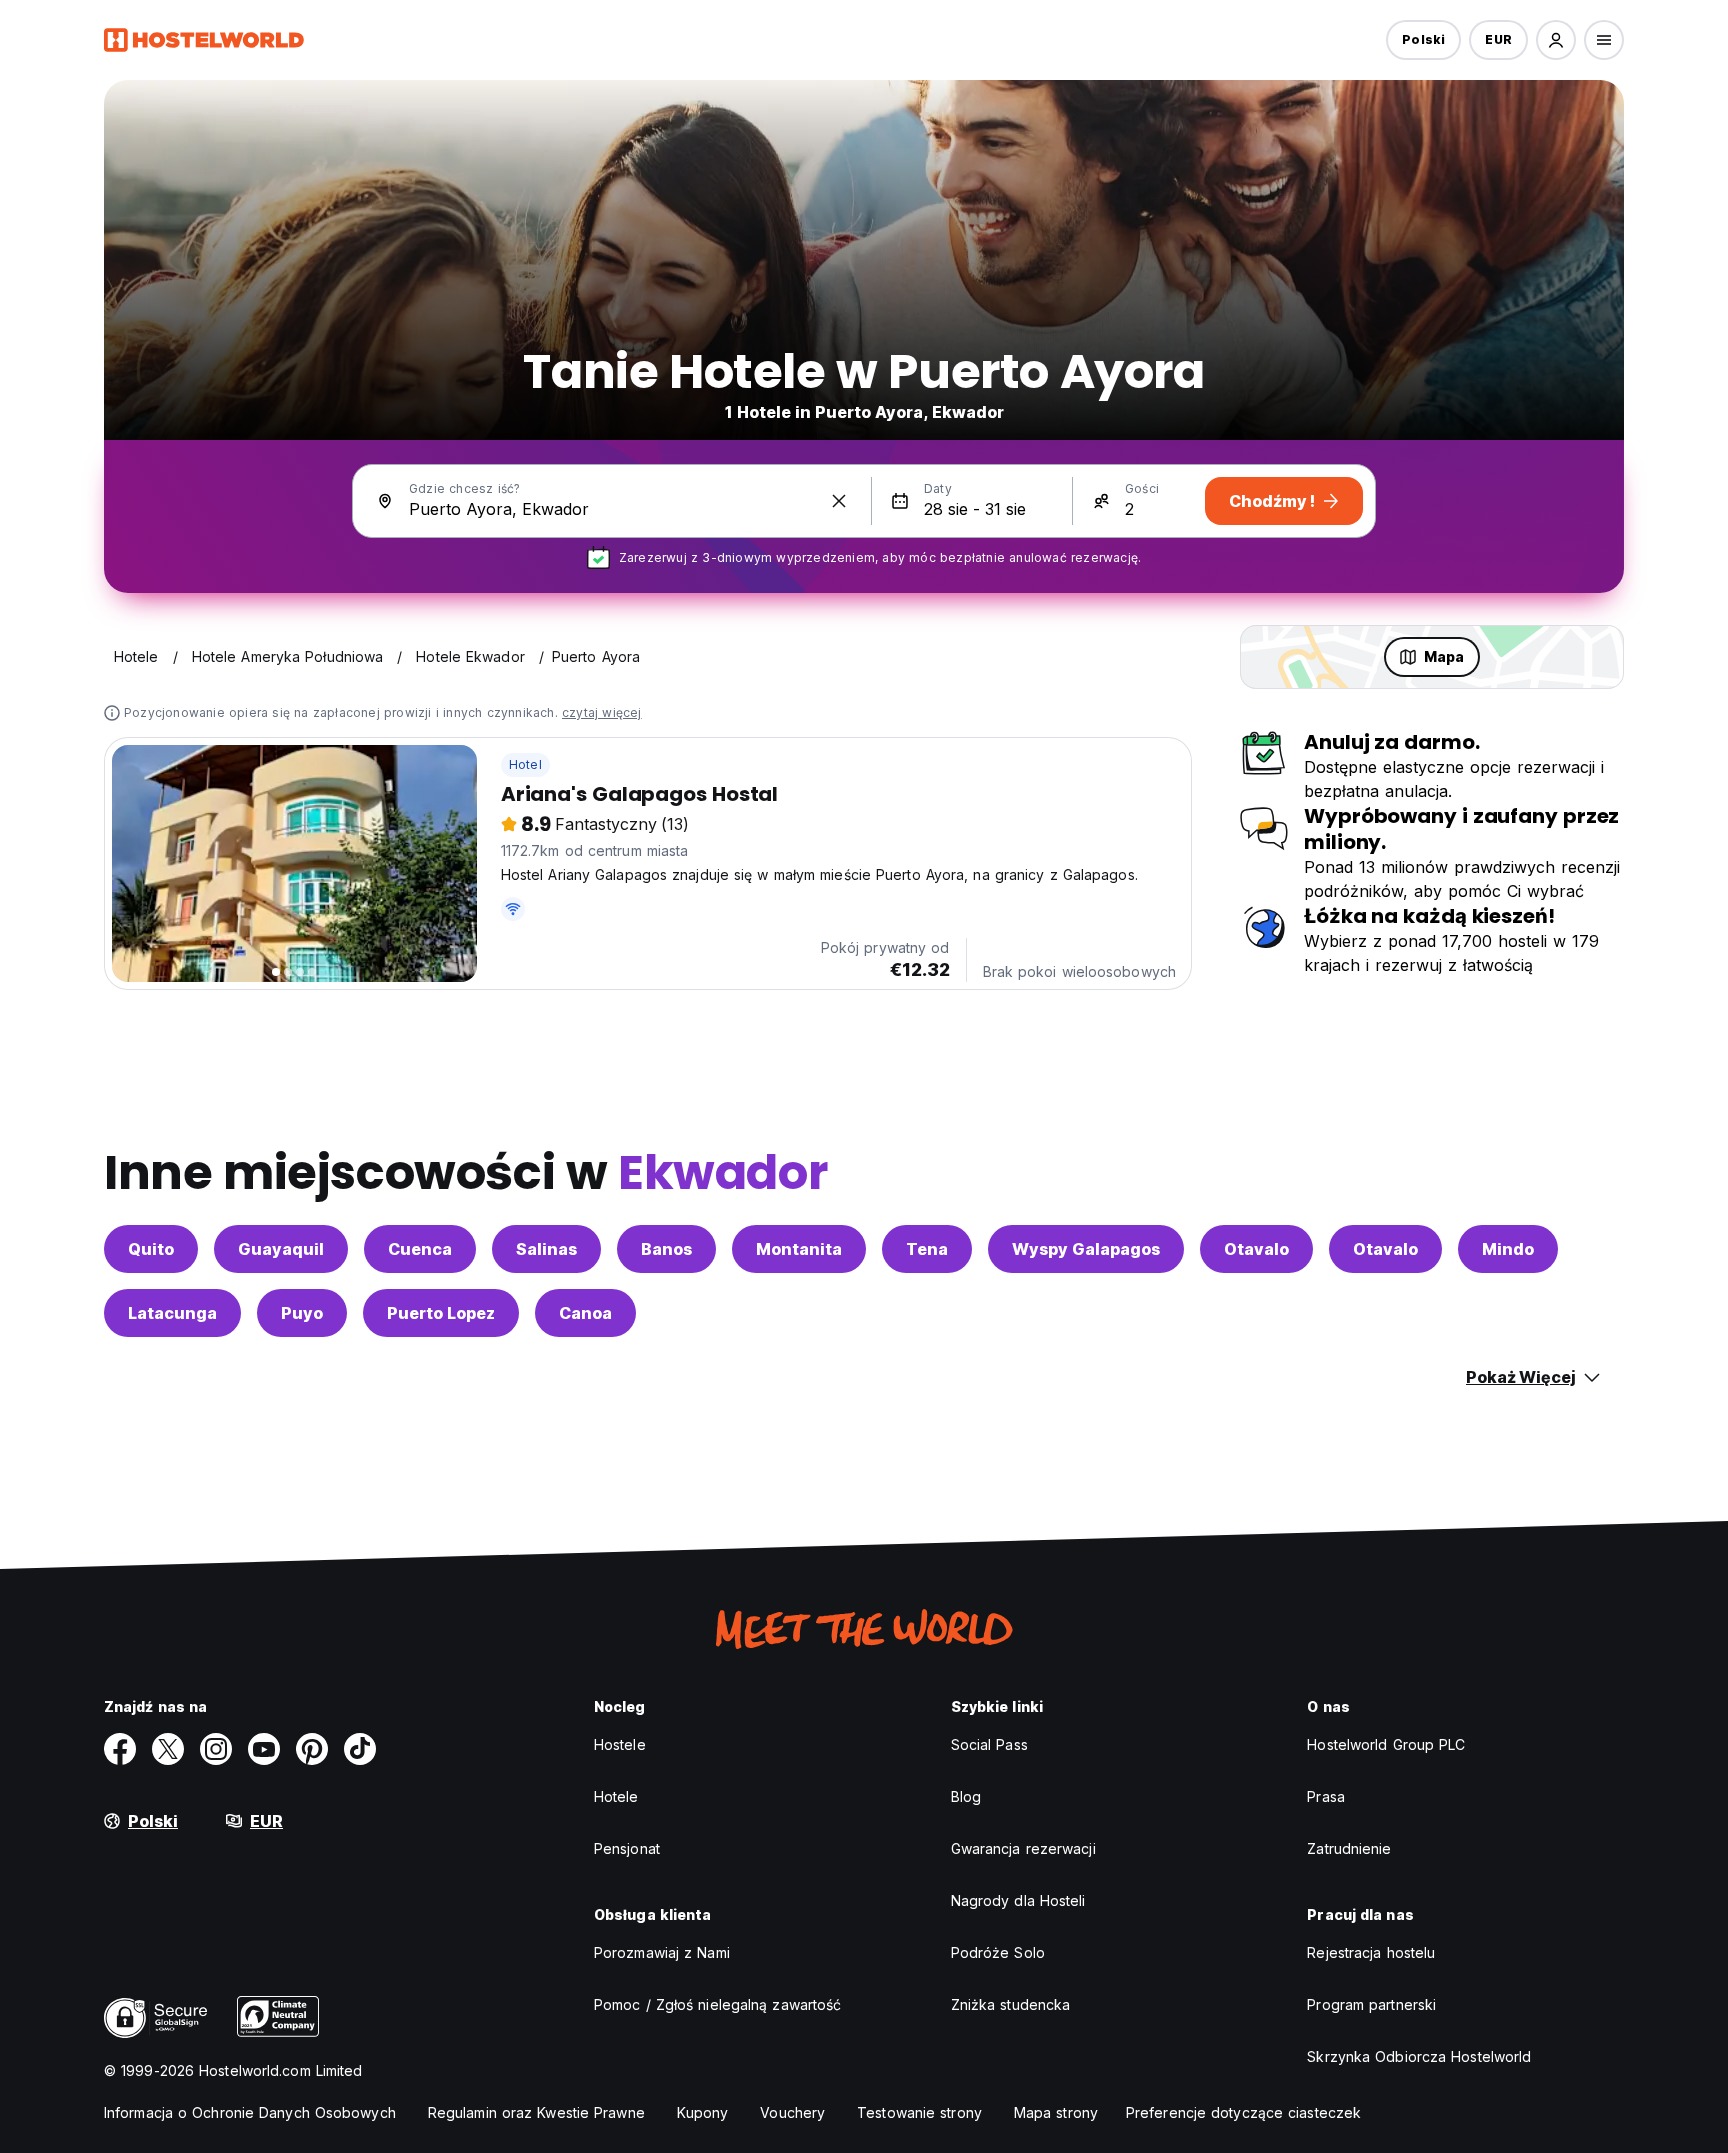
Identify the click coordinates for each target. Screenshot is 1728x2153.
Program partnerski (1371, 2004)
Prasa (1326, 1796)
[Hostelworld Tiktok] (360, 1749)
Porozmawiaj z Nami (662, 1952)
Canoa (585, 1313)
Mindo (1508, 1249)
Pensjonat (627, 1848)
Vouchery (792, 2112)
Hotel (525, 764)
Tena (927, 1249)
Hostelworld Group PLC (1386, 1744)
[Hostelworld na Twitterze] (168, 1749)
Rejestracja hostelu (1371, 1952)
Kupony (703, 2112)
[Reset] (839, 501)
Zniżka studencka (1011, 2004)
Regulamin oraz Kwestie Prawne (536, 2112)
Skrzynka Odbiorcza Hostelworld (1419, 2056)
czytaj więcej (602, 712)
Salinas (546, 1249)
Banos (666, 1249)
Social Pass (989, 1744)
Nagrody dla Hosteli (1018, 1900)
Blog (966, 1796)
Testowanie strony (919, 2112)
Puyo (302, 1313)
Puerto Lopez (441, 1313)
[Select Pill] (1556, 40)
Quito (151, 1249)
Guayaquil (281, 1249)
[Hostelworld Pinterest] (312, 1749)
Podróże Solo (998, 1952)
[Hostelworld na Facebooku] (120, 1749)
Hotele (616, 1796)
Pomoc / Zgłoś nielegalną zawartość (717, 2004)
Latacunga (172, 1313)
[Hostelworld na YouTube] (264, 1749)
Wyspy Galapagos (1086, 1249)
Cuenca (420, 1249)
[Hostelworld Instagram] (216, 1749)
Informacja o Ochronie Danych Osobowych (250, 2112)
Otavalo (1256, 1249)
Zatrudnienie (1349, 1848)
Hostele (620, 1744)
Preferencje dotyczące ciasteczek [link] (1243, 2112)
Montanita (799, 1249)
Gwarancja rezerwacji (1023, 1848)
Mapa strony (1056, 2112)
